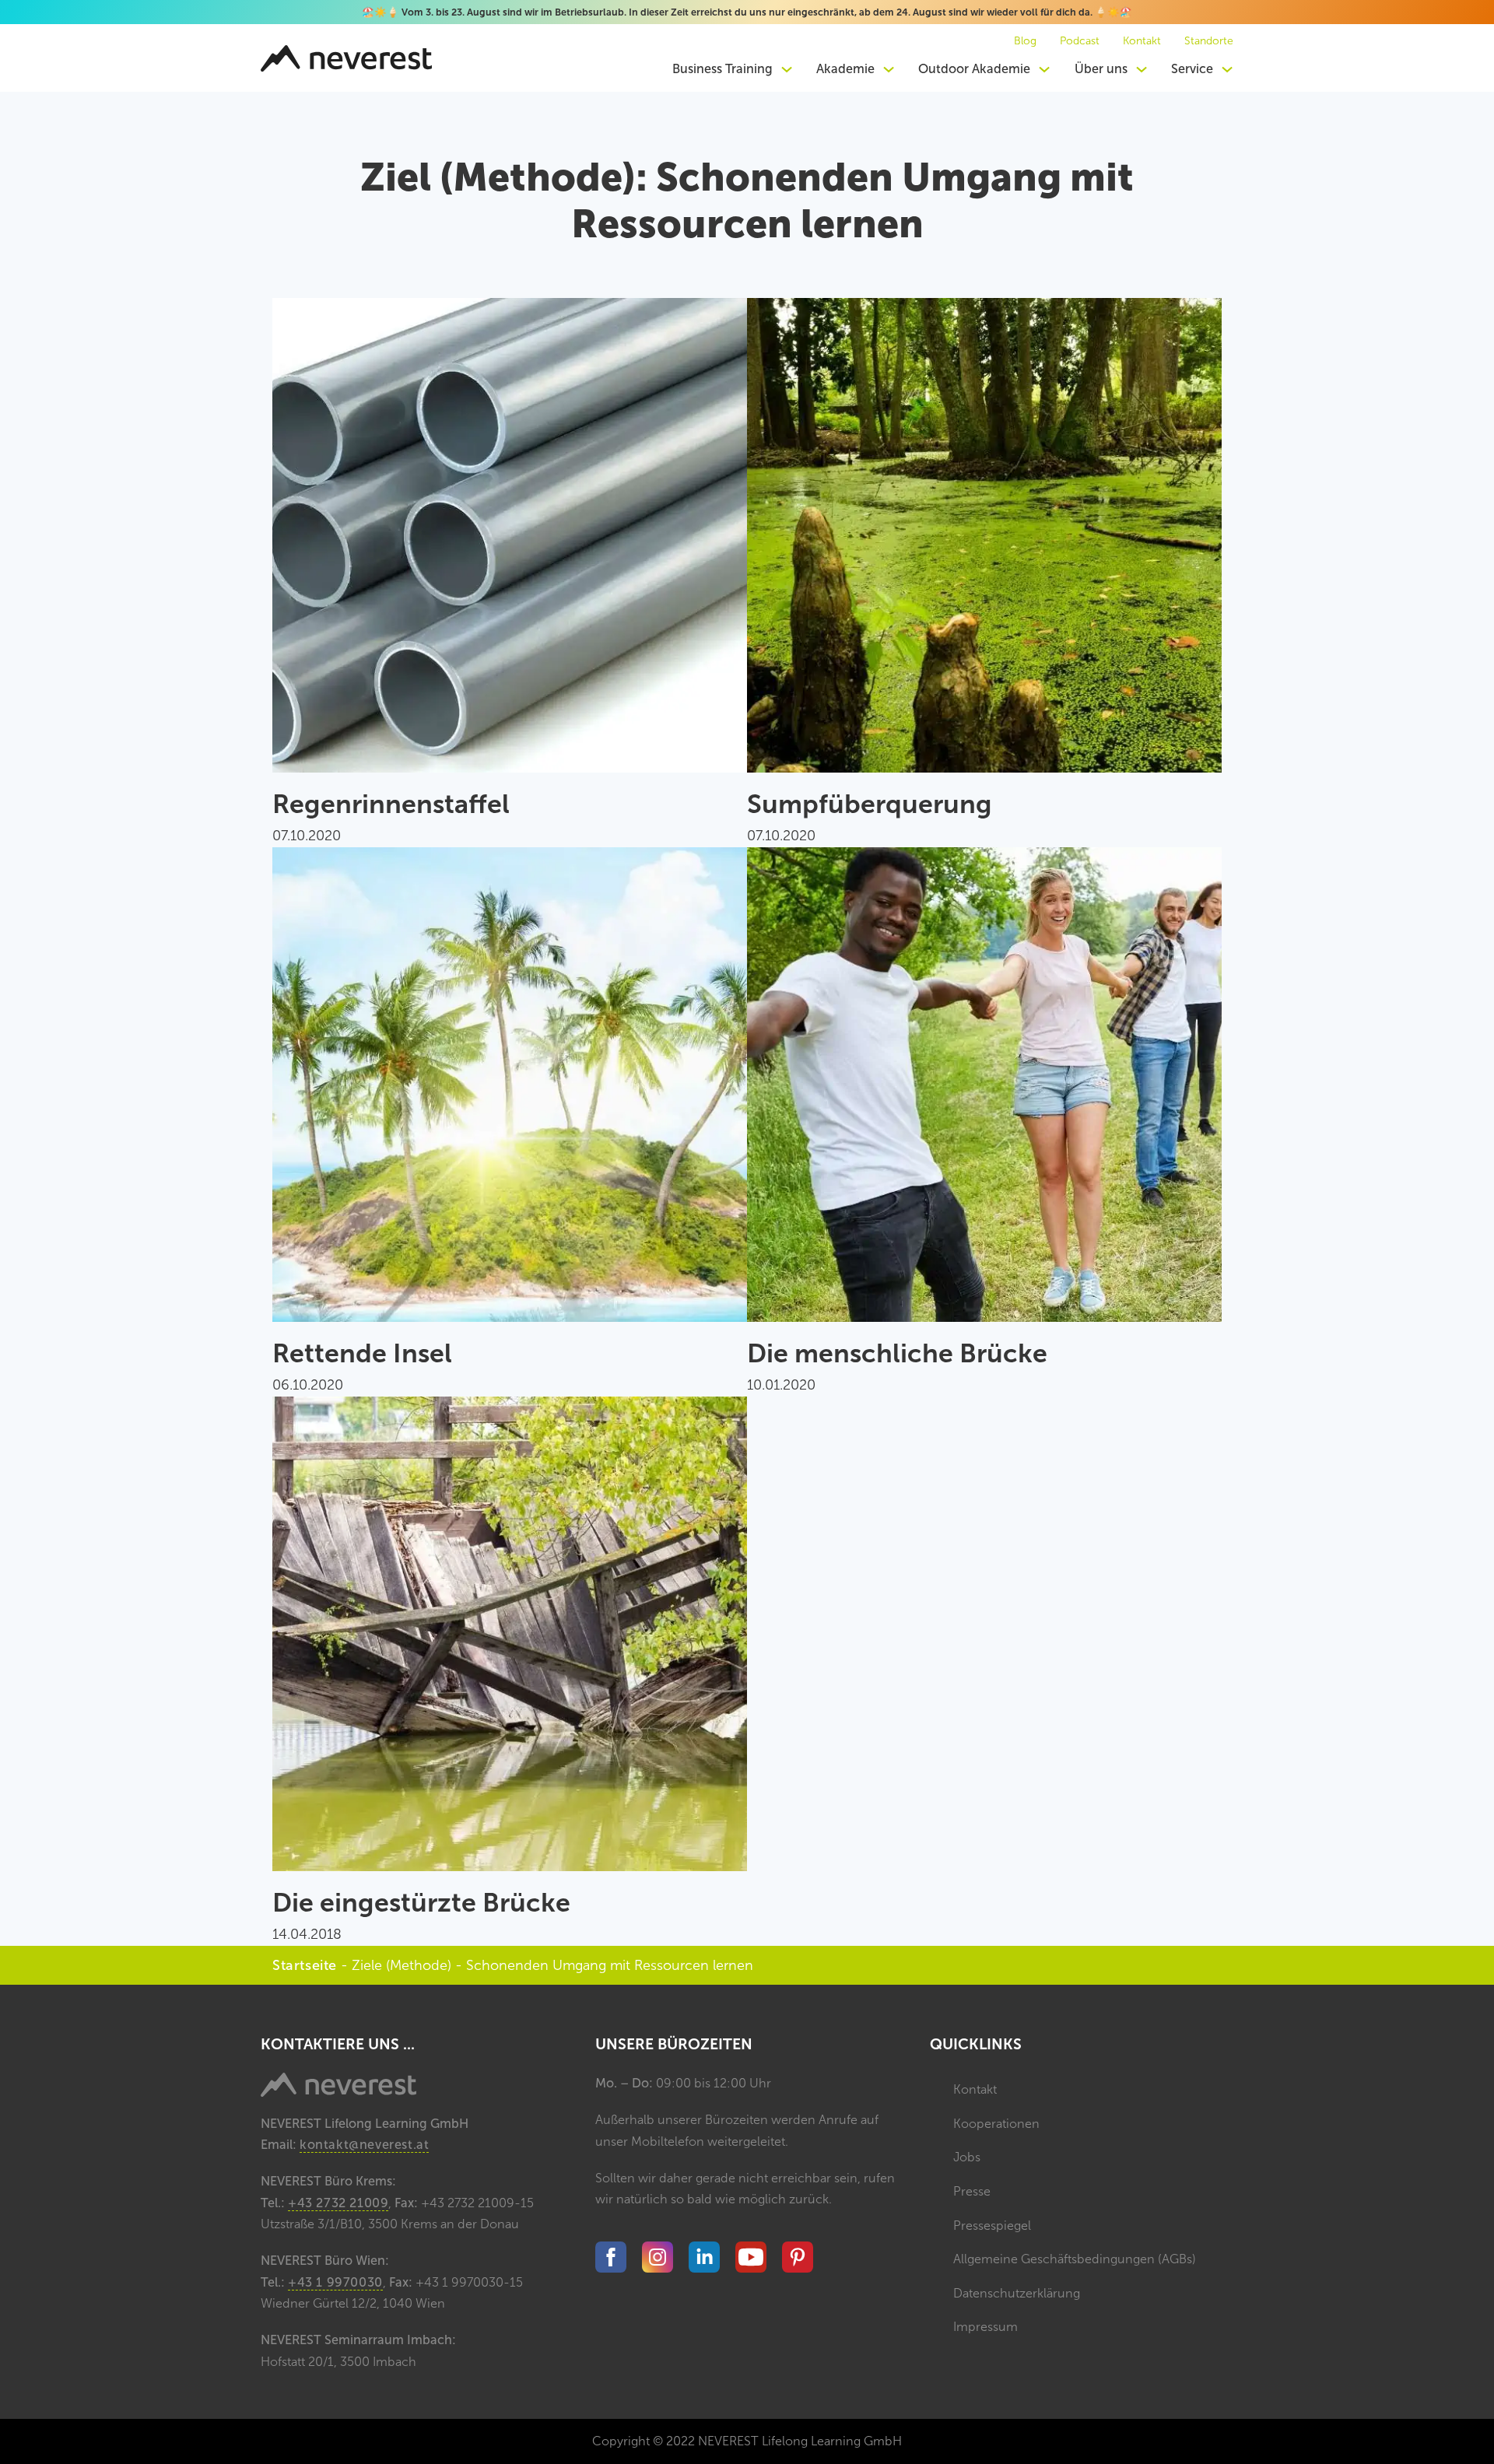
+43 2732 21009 (338, 2203)
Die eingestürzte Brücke (421, 1903)
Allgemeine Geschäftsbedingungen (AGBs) (1075, 2259)
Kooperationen (996, 2124)
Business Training (722, 69)
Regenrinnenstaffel (391, 804)
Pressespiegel (992, 2226)
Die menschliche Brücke (897, 1353)
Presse (972, 2191)
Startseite (305, 1965)
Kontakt (1142, 41)
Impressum (985, 2327)
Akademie (845, 69)
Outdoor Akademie (974, 69)
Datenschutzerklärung (1017, 2293)
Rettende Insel (362, 1353)
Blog (1025, 41)
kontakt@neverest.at (364, 2145)
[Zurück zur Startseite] (346, 58)
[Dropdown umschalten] (787, 69)
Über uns (1101, 69)
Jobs (967, 2157)
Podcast (1080, 41)
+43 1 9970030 (335, 2282)
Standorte (1209, 41)
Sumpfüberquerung (870, 804)
